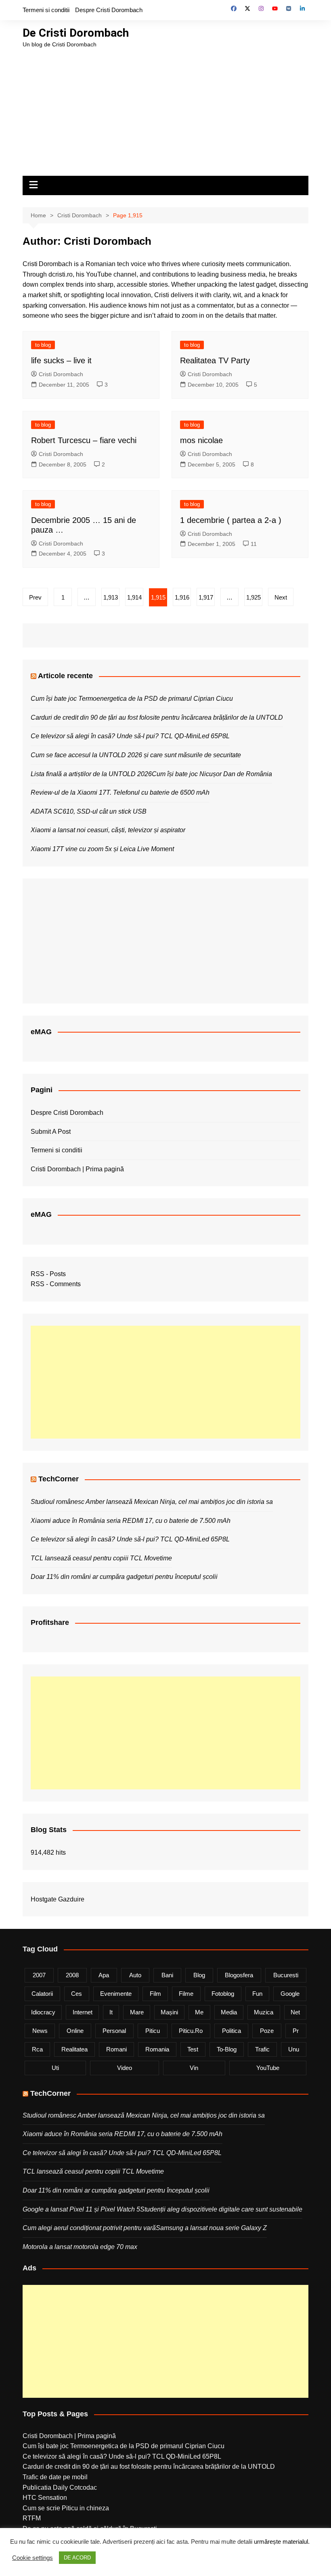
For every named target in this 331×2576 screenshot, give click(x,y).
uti (55, 2068)
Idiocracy (43, 2012)
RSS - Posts (48, 1274)
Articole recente (65, 676)
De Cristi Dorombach (76, 33)
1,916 (182, 597)
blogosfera (239, 1975)
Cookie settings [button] (32, 2558)
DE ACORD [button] (77, 2558)
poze (267, 2031)
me (199, 2012)
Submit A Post (51, 1132)
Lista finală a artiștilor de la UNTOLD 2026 (91, 774)
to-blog (227, 2049)
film (155, 1994)
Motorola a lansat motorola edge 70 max (80, 2247)
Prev (35, 597)
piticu (153, 2031)
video (125, 2068)
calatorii (42, 1994)
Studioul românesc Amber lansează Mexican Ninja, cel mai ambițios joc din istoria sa (152, 1502)
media (229, 2012)
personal (114, 2031)
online (75, 2031)
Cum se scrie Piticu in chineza (66, 2508)
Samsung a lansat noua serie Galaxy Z (211, 2228)
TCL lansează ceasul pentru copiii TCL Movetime (101, 1558)
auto (135, 1975)
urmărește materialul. (282, 2542)
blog (199, 1975)
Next (281, 597)
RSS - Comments (56, 1284)
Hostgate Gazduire (58, 1899)
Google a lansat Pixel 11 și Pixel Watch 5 (81, 2209)
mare (137, 2012)
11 (254, 544)
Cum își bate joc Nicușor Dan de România (212, 774)
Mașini (169, 2012)
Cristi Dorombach (61, 374)
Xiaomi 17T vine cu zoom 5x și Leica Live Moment (102, 849)
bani (167, 1975)
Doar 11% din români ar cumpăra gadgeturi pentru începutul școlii (124, 1577)
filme (186, 1994)
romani (116, 2049)
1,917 (206, 597)
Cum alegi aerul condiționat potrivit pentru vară (89, 2228)
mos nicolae (201, 440)
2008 (72, 1975)
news (40, 2031)
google (290, 1994)
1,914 (134, 597)
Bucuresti (286, 1975)
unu (294, 2049)
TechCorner (59, 1479)
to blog (43, 345)
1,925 (253, 597)
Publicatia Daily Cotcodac (60, 2487)
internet (83, 2012)
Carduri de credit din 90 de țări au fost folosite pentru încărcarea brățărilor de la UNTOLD (157, 717)
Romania (157, 2049)
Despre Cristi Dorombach (109, 10)
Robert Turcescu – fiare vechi (84, 440)
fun (257, 1994)
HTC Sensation (45, 2498)
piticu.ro (191, 2031)
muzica (264, 2012)
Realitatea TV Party (215, 360)
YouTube (268, 2068)
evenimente (116, 1994)
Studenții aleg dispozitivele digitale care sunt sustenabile (221, 2209)
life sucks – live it (61, 360)
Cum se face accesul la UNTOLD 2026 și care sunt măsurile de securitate (136, 755)
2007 (39, 1975)
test (193, 2049)
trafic (262, 2049)
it (111, 2012)
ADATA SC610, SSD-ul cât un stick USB (89, 811)
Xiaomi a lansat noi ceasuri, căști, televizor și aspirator (108, 830)
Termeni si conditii (46, 10)
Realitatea (74, 2049)
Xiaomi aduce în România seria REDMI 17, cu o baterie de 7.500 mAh (131, 1521)
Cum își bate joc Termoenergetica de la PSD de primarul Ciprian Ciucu (132, 699)
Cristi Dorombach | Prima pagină (77, 1169)
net (295, 2012)
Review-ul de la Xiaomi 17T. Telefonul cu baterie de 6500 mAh (120, 792)
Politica (231, 2031)
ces (76, 1994)
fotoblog (223, 1994)
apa (104, 1975)
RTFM (32, 2518)
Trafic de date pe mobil (55, 2477)
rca (37, 2049)
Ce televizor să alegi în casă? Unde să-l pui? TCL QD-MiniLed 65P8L (130, 736)
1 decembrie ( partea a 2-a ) (231, 520)
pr (296, 2031)
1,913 (111, 597)
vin (194, 2068)
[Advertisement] (165, 109)
